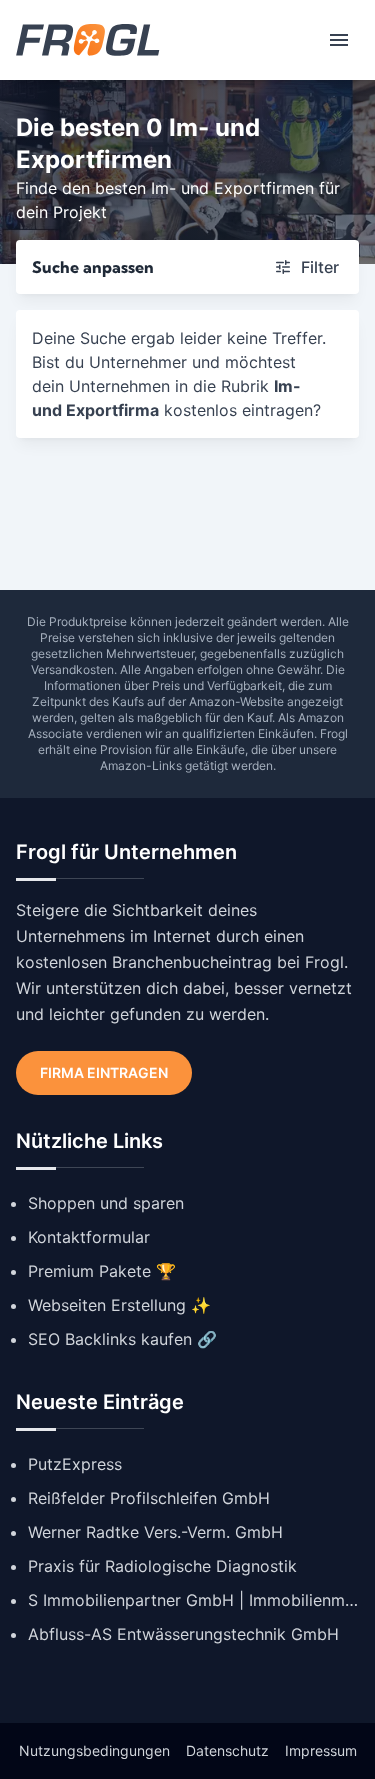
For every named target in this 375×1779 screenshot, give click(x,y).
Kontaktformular (89, 1237)
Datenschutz (227, 1750)
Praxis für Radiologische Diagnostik (162, 1566)
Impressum (321, 1750)
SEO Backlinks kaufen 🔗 (122, 1339)
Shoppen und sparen (106, 1203)
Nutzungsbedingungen (94, 1750)
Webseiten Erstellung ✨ (119, 1305)
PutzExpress (75, 1464)
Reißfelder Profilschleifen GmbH (149, 1498)
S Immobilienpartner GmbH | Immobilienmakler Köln (193, 1600)
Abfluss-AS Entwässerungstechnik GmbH (183, 1634)
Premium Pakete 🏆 (102, 1271)
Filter (320, 267)
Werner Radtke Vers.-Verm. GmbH (155, 1532)
